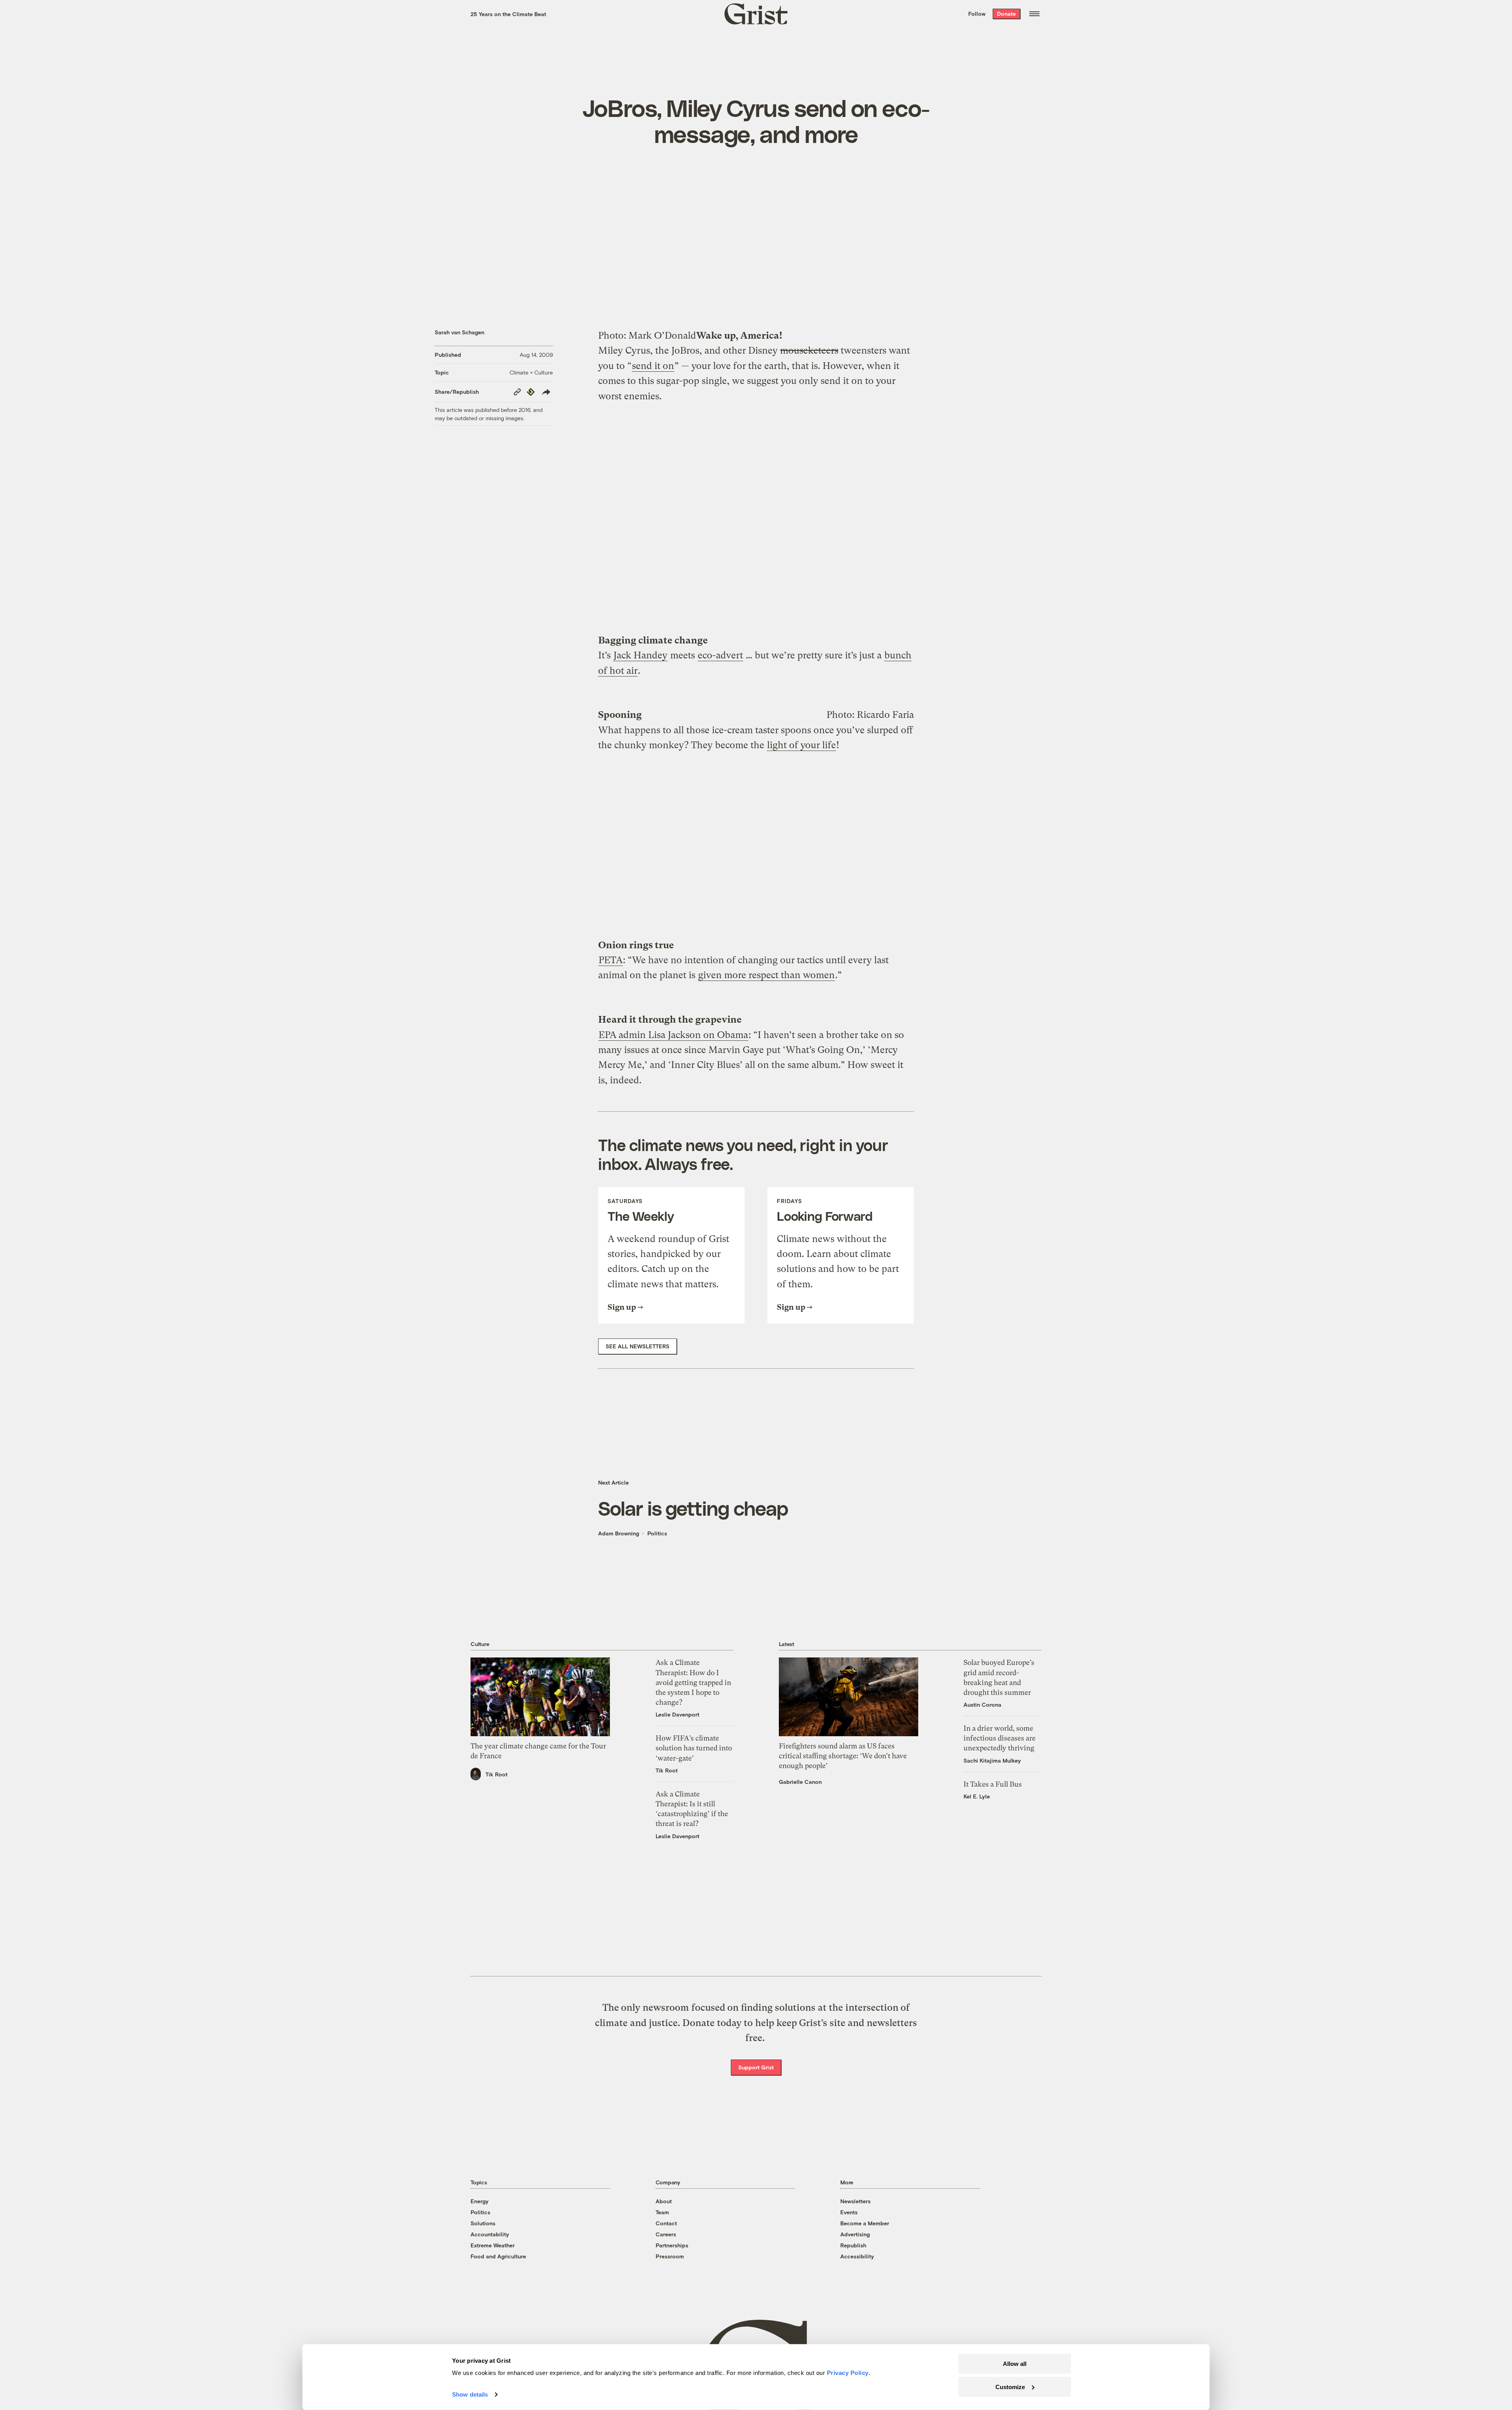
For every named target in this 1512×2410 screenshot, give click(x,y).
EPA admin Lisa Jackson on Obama (673, 1035)
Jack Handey (640, 655)
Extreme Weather (493, 2245)
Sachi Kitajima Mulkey (992, 1760)
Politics (657, 1533)
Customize (1010, 2387)
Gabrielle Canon (800, 1782)
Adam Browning (619, 1533)
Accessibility (857, 2256)
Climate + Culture (531, 372)
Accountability (490, 2234)
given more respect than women (766, 975)
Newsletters (855, 2201)
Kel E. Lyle (977, 1796)
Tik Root (497, 1774)
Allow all (1015, 2364)
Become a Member (865, 2223)
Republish (853, 2245)
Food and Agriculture (498, 2256)
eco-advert (720, 655)
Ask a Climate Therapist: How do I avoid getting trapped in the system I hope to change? (693, 1682)
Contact (666, 2223)
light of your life (801, 745)
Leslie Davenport (677, 1714)
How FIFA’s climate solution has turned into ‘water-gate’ (694, 1748)
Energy (480, 2201)
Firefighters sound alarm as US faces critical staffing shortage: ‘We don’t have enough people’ (843, 1756)
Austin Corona (982, 1705)
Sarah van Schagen (460, 332)
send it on (653, 366)
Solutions (483, 2223)
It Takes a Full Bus (993, 1784)
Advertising (855, 2234)
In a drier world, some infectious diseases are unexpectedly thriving (1000, 1738)
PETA (611, 960)
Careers (666, 2234)
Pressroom (670, 2256)
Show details (470, 2394)
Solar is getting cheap (693, 1508)
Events (849, 2212)
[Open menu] (1034, 14)
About (664, 2201)
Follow (977, 14)
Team (662, 2212)
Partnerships (672, 2245)
